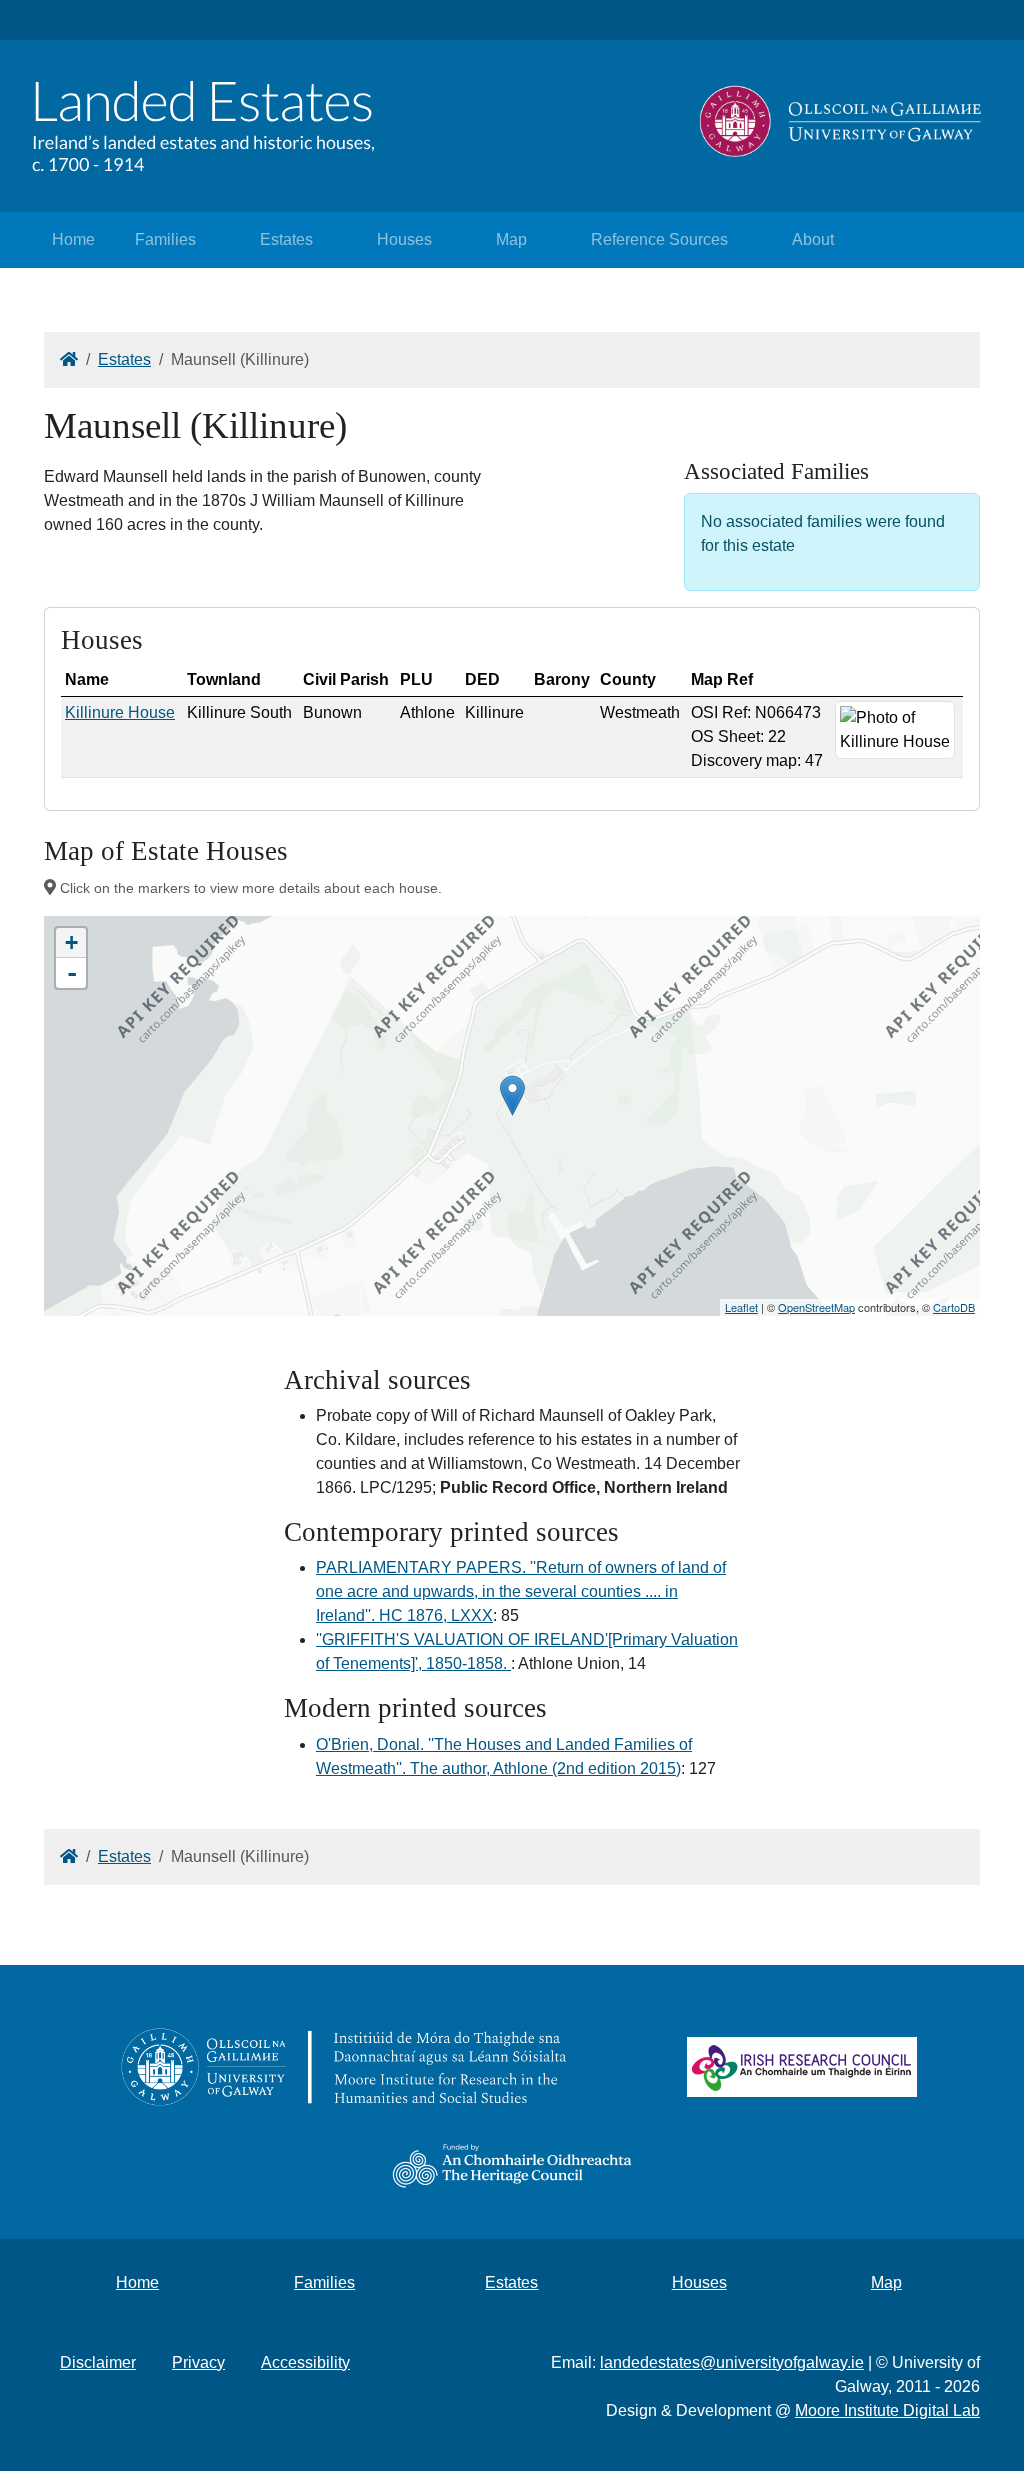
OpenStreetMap (816, 1307)
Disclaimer (98, 2362)
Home (73, 239)
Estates (286, 239)
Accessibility (305, 2362)
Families (165, 239)
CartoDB (954, 1307)
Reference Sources (659, 239)
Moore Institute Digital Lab (887, 2410)
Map (511, 239)
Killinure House (120, 712)
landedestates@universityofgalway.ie (732, 2362)
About (813, 239)
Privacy (198, 2362)
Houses (404, 239)
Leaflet (741, 1307)
